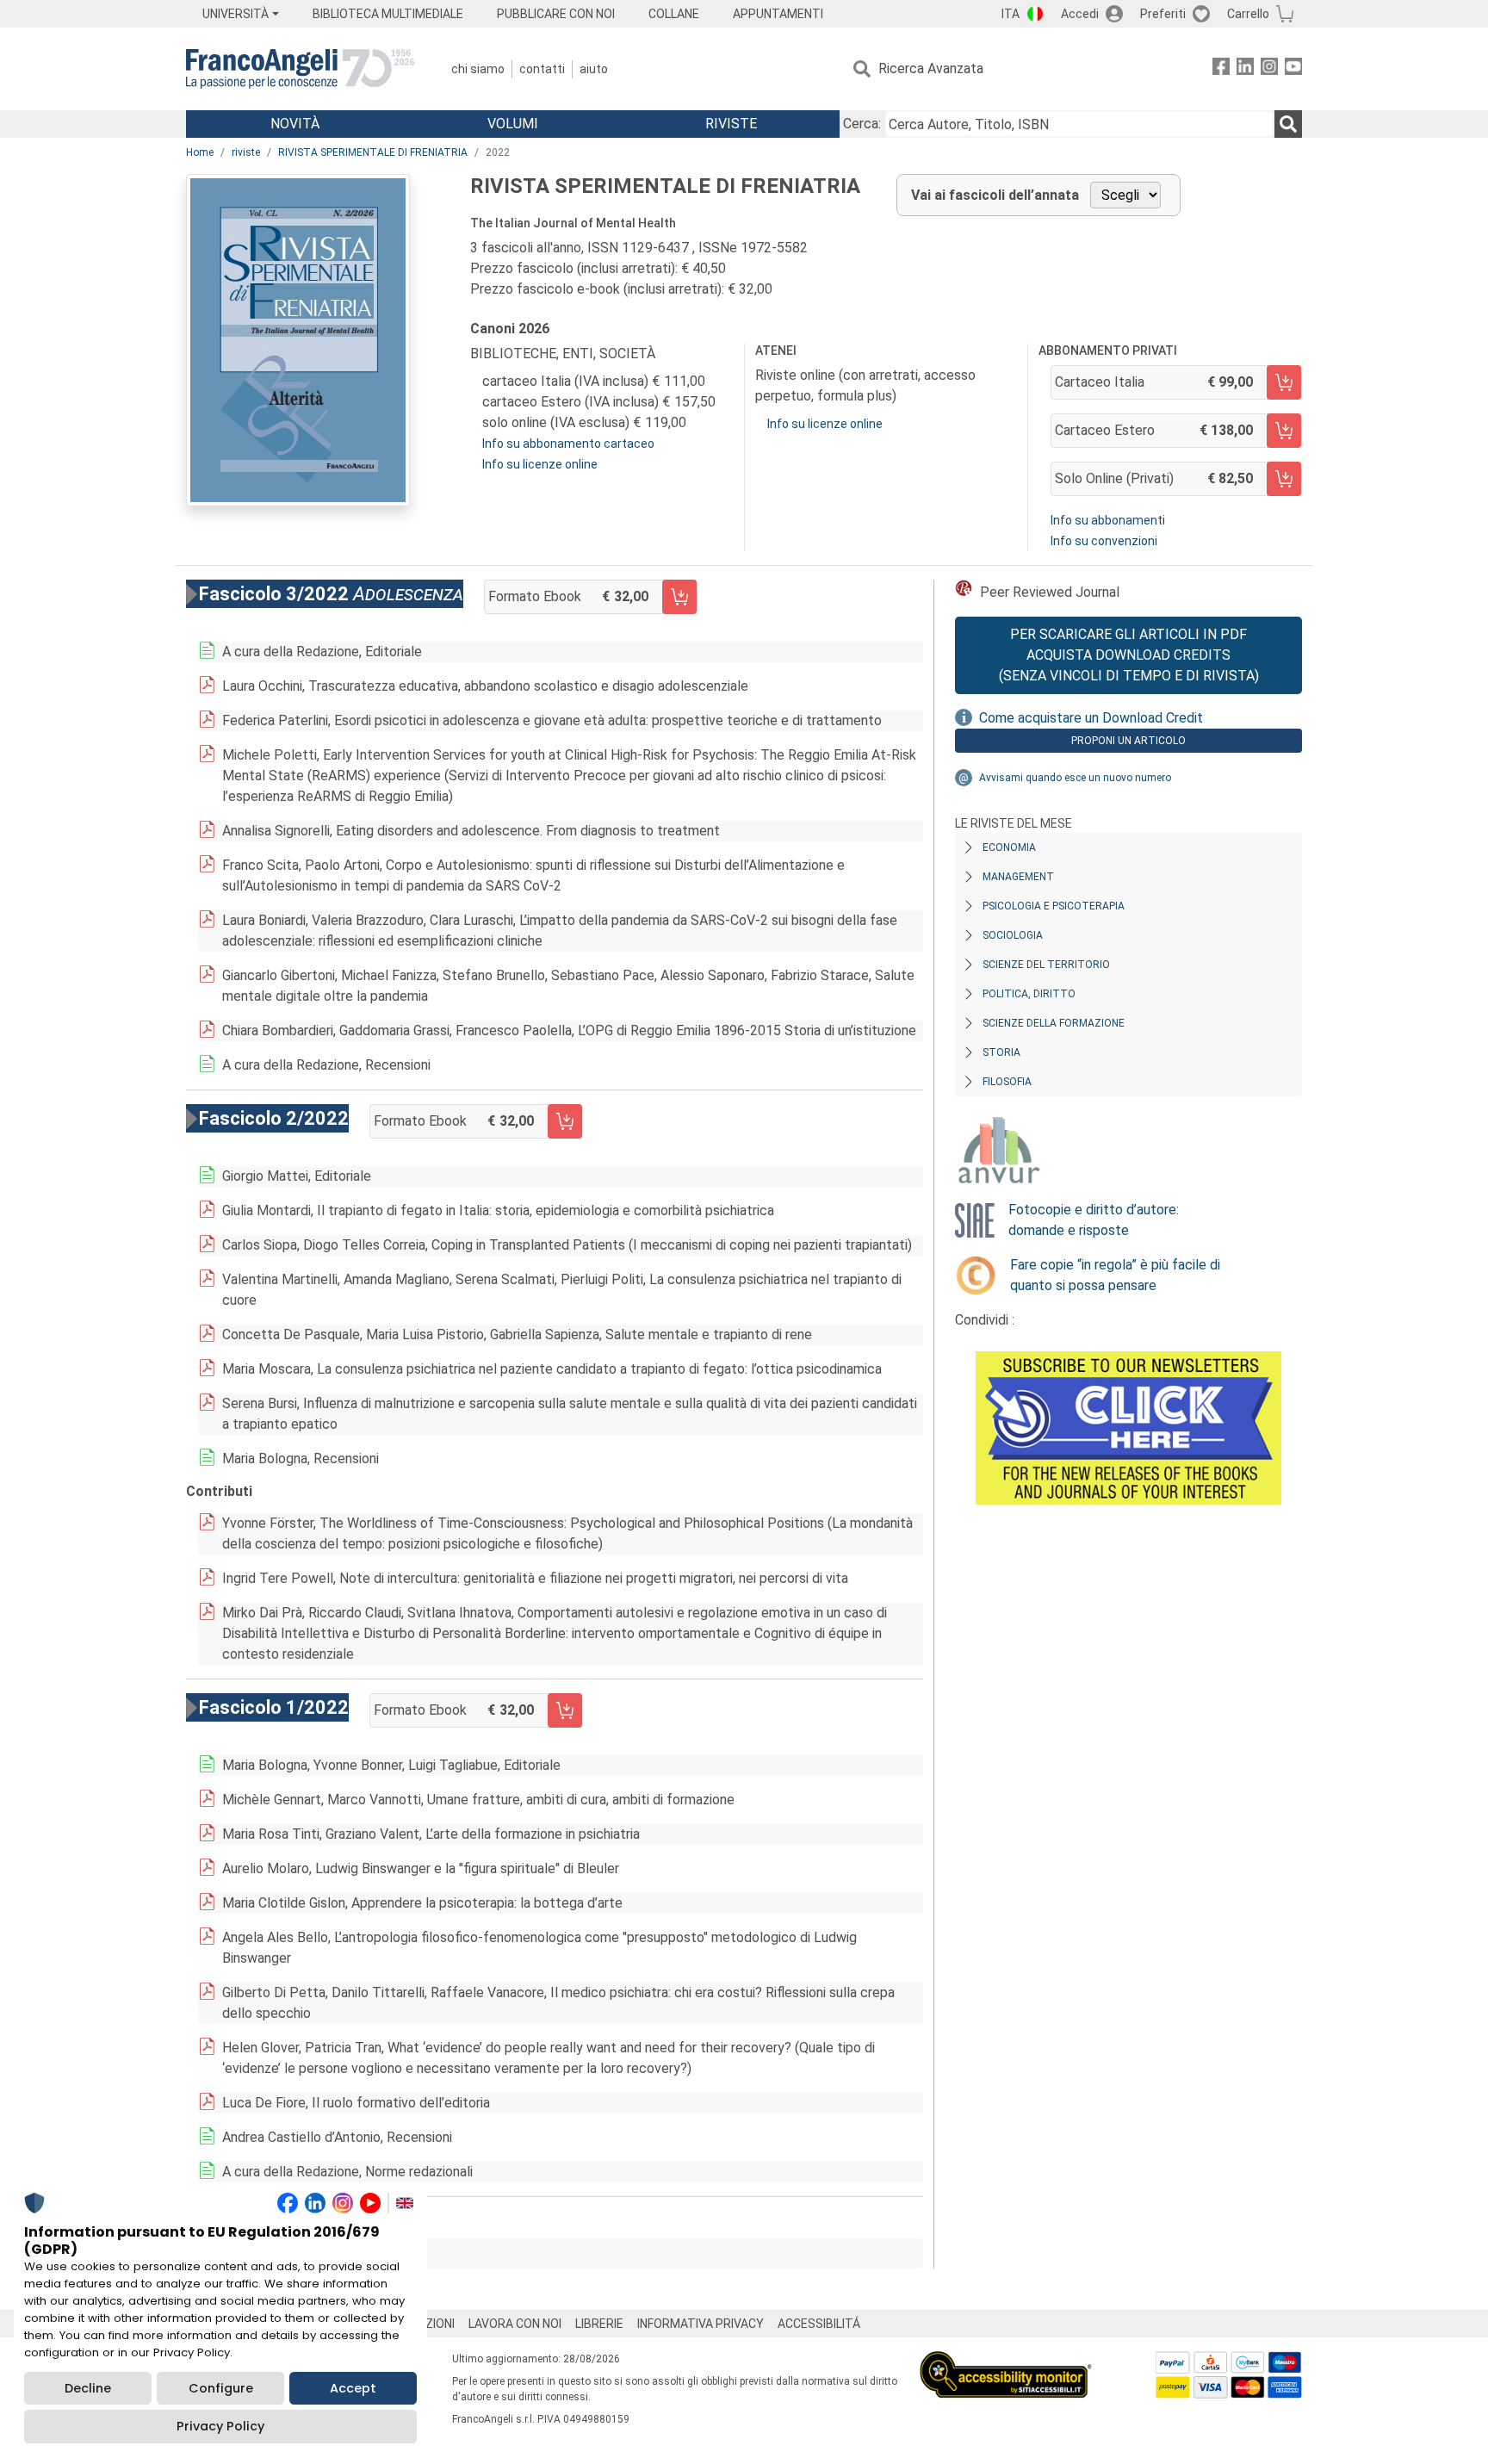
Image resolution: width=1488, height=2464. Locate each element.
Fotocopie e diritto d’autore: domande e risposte (1094, 1220)
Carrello (1248, 14)
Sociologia (1013, 935)
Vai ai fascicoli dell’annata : (314, 2253)
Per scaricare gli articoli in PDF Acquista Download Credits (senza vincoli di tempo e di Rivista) (1129, 655)
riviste (246, 152)
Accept (353, 2388)
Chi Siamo (478, 69)
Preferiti (1163, 14)
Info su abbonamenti (1108, 520)
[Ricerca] (1288, 124)
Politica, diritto (1029, 994)
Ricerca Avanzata (931, 68)
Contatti (542, 69)
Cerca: (862, 124)
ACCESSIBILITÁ (819, 2324)
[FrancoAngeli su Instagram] (1269, 69)
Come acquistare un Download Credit (1091, 718)
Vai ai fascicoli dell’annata (995, 195)
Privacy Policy (220, 2426)
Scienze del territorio (1046, 965)
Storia (1001, 1052)
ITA (1011, 14)
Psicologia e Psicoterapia (1054, 906)
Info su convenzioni (1104, 541)
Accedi (1080, 14)
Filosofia (1007, 1082)
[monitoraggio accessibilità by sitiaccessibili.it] (1006, 2361)
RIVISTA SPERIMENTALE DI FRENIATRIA (373, 152)
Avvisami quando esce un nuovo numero (1075, 778)
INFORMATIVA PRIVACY (701, 2324)
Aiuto (594, 69)
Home (200, 152)
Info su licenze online (540, 464)
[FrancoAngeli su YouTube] (1293, 69)
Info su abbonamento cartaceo (568, 444)
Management (1018, 877)
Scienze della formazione (1054, 1023)
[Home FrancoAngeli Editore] (300, 69)
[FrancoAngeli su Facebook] (1221, 69)
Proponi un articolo (1128, 741)
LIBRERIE (599, 2324)
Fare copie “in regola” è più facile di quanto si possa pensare (1115, 1275)
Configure (221, 2388)
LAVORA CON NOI (515, 2324)
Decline (88, 2388)
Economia (1009, 847)
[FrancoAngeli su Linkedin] (1245, 69)
